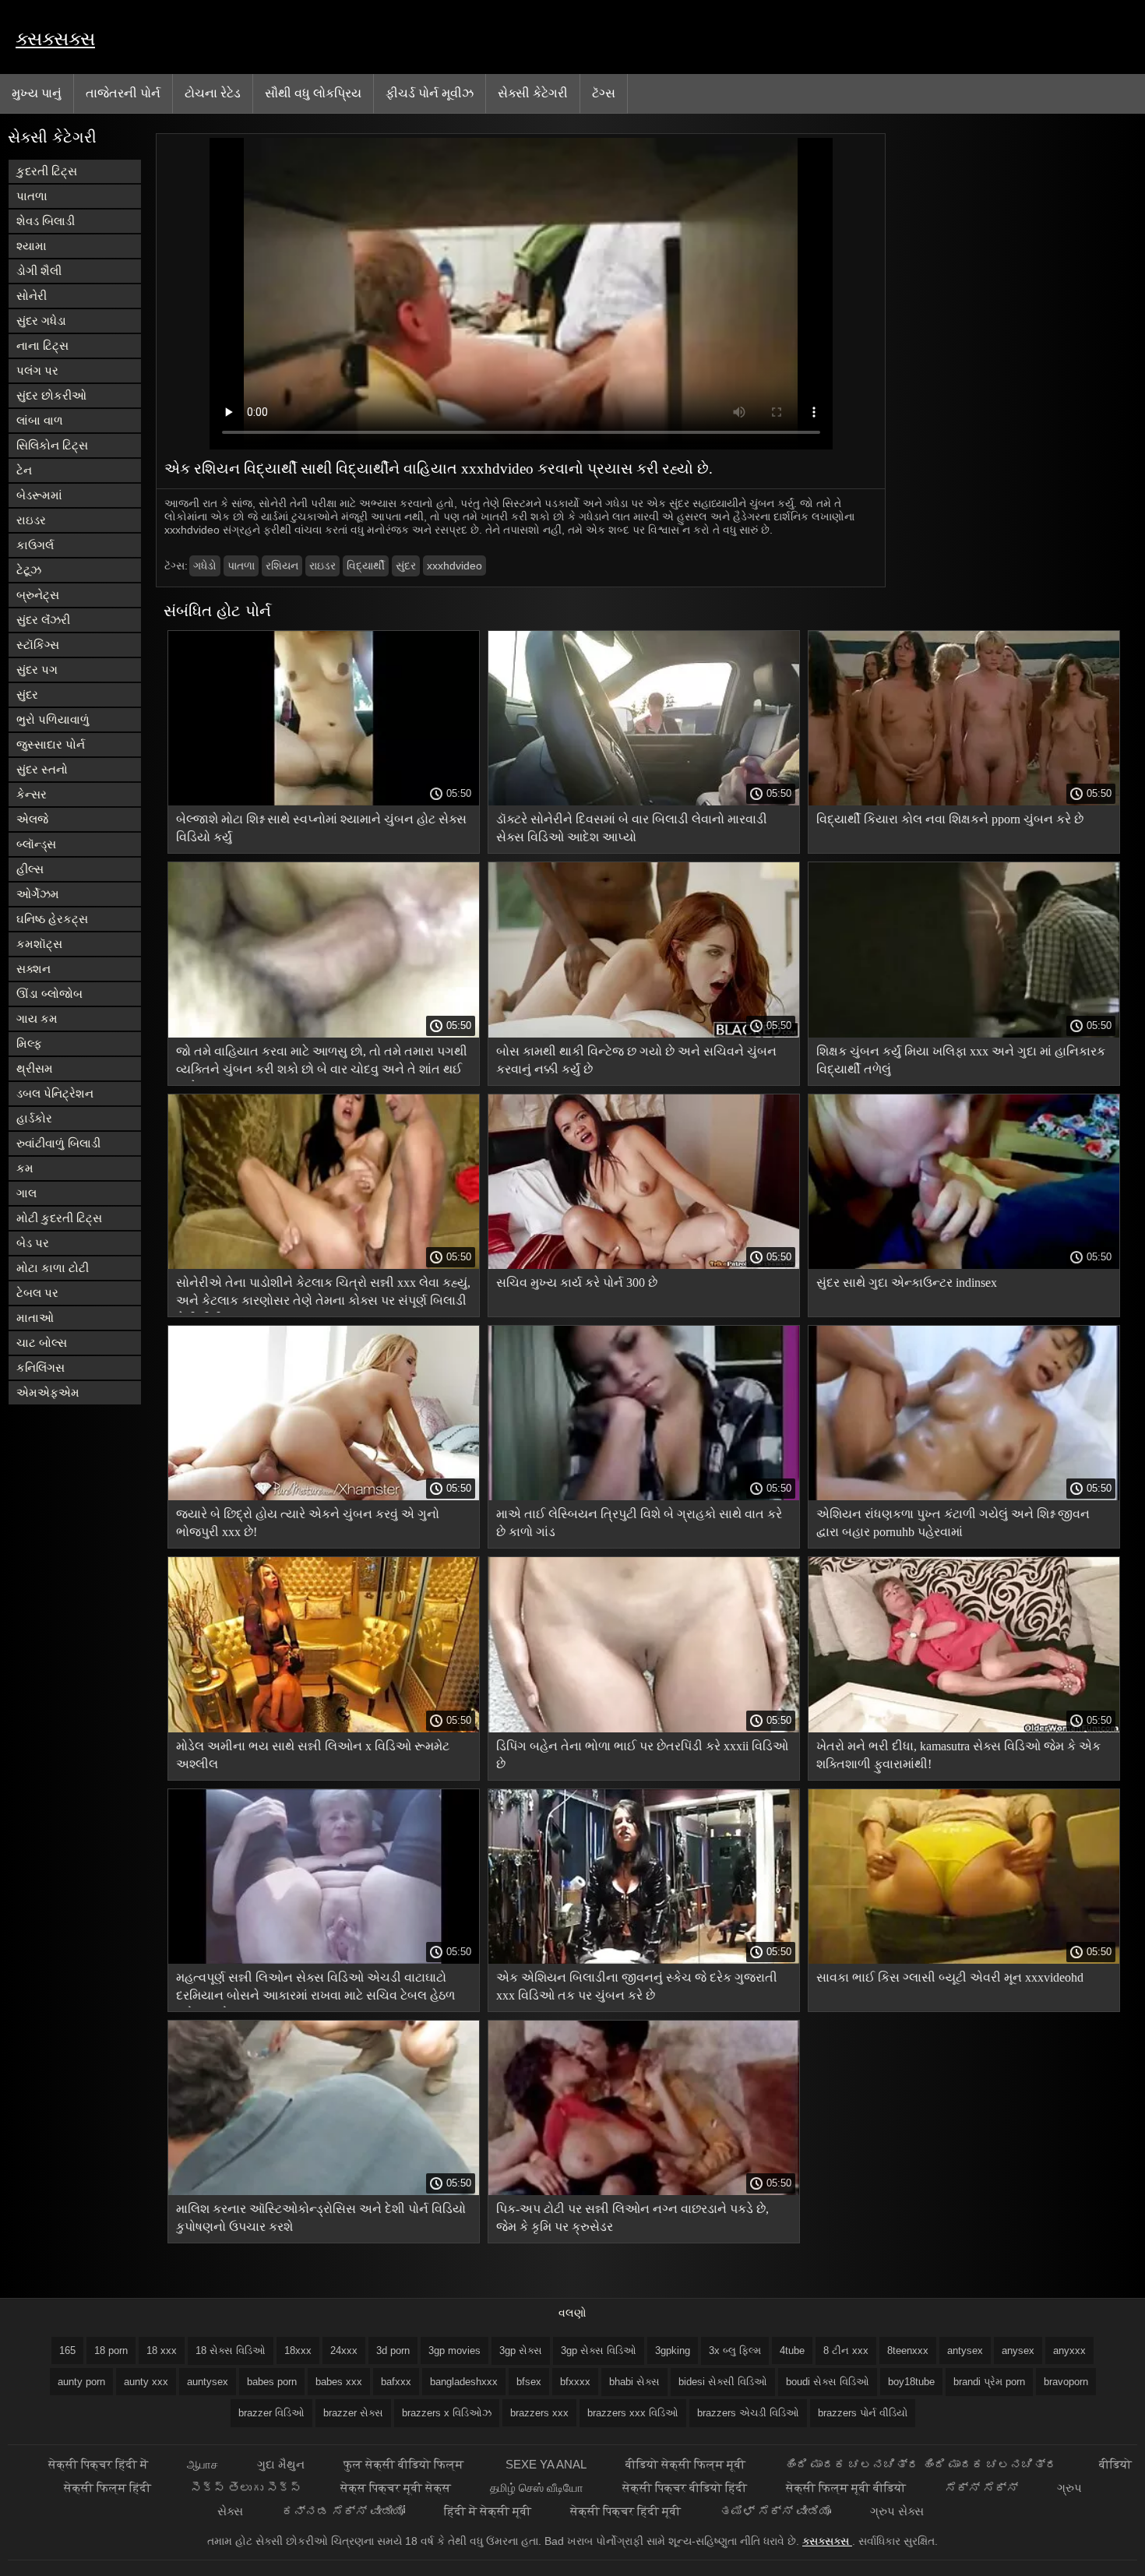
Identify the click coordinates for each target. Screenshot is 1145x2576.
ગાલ (26, 1193)
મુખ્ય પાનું (37, 93)
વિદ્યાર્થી (366, 566)
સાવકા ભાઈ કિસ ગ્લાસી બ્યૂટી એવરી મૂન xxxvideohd (950, 1977)
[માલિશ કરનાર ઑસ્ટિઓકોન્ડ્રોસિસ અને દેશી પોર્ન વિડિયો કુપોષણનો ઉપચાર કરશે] (324, 2191)
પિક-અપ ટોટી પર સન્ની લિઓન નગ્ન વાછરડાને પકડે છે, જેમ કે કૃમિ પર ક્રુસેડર (632, 2218)
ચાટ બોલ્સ (42, 1343)
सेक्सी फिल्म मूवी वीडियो (846, 2488)
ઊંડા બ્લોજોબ (49, 994)
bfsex (529, 2382)
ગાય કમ (37, 1018)
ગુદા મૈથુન (281, 2464)
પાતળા (32, 196)
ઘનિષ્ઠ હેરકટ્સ (52, 919)
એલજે (32, 819)
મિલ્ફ (29, 1043)
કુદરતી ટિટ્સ (47, 171)
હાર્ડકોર (34, 1118)
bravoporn (1066, 2382)
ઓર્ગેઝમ (38, 894)
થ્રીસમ (35, 1068)
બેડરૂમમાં (39, 495)
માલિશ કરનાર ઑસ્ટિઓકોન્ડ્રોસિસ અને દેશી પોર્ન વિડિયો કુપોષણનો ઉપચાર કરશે (321, 2218)
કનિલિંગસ (41, 1367)
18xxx (298, 2350)
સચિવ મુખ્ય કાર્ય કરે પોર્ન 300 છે (577, 1283)
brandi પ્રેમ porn (989, 2382)
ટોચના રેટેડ (213, 93)
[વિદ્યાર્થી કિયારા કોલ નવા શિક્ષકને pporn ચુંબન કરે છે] (964, 802)
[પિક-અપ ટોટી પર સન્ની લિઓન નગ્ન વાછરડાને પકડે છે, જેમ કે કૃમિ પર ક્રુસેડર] (644, 2191)
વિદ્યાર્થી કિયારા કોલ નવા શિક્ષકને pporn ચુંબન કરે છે (950, 819)
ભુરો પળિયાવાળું (53, 719)
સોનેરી (32, 296)
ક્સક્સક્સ (55, 39)
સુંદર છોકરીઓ (51, 395)
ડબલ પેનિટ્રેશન (55, 1093)
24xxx (344, 2350)
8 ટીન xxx (846, 2350)
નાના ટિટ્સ (42, 345)
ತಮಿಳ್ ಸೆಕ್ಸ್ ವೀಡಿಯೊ (775, 2511)
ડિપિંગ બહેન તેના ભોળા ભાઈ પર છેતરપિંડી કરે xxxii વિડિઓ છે (642, 1755)
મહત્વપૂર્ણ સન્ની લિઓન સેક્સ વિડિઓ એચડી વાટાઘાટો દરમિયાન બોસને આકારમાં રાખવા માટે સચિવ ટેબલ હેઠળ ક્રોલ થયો (315, 1989)
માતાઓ (35, 1318)
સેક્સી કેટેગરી (533, 93)
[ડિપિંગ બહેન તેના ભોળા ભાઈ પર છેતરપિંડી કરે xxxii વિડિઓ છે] (644, 1728)
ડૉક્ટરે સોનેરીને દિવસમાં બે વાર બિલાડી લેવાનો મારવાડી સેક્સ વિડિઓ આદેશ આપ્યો (632, 828)
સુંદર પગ (37, 670)
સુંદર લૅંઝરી (43, 620)
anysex (1018, 2350)
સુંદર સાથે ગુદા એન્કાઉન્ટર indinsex (907, 1283)
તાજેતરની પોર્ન (123, 93)
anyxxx (1069, 2350)
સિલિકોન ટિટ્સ (52, 445)
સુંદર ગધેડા (41, 321)
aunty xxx (146, 2382)
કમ (25, 1168)
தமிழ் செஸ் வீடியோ (537, 2488)
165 (67, 2350)
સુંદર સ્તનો (42, 769)
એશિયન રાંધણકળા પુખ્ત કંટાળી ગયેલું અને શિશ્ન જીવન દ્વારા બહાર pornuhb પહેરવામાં (953, 1523)
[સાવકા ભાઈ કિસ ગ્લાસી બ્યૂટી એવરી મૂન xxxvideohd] (964, 1960)
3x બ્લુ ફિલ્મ (735, 2350)
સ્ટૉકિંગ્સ (38, 645)
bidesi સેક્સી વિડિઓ (723, 2382)
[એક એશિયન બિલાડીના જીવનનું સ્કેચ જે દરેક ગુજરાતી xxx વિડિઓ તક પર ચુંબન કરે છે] (644, 1960)
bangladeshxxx (464, 2382)
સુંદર (27, 694)
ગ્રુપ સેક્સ (897, 2511)
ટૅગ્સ (604, 93)
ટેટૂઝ (29, 570)
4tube (792, 2350)
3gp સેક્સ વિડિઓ (599, 2350)
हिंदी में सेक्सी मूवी (488, 2511)
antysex (965, 2350)
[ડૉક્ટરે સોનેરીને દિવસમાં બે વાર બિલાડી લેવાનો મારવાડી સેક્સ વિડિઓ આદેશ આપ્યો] (644, 802)
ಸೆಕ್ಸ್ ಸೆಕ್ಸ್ (981, 2488)
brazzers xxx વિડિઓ (633, 2413)
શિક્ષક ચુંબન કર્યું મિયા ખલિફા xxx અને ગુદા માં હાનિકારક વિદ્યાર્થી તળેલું (961, 1060)
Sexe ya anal (546, 2464)
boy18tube (911, 2382)
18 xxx (162, 2350)
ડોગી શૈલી (39, 271)
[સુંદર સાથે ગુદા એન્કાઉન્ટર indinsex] (964, 1265)
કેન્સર (32, 794)
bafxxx (396, 2382)
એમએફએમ (48, 1392)
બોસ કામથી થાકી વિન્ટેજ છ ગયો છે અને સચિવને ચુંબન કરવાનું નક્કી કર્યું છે (636, 1060)
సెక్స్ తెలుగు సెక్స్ (246, 2488)
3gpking (673, 2350)
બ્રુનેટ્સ (38, 595)
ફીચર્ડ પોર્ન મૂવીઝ (430, 93)
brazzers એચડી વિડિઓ (748, 2413)
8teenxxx (908, 2350)
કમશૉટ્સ (39, 944)
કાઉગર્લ (35, 545)
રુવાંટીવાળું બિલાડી (58, 1143)
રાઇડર (31, 520)
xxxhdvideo (454, 566)
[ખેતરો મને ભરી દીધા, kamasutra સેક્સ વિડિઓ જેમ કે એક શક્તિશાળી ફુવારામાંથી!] (964, 1728)
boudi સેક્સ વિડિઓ (828, 2382)
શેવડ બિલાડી (46, 221)
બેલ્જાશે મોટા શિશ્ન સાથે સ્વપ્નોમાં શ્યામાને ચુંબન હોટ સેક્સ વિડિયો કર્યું (321, 828)
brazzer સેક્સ (353, 2413)
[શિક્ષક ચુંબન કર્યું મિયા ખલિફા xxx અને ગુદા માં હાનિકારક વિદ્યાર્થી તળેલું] (964, 1034)
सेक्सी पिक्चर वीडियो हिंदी (685, 2488)
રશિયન (282, 566)
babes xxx (339, 2382)
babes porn (272, 2382)
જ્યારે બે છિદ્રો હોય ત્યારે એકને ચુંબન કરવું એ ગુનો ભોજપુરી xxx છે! (308, 1523)
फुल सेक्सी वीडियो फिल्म (405, 2464)
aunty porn (81, 2382)
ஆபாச (203, 2464)
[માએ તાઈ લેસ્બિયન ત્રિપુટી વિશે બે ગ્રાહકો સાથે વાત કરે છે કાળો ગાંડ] (644, 1496)
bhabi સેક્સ (634, 2382)
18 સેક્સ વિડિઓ (231, 2350)
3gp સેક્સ (521, 2350)
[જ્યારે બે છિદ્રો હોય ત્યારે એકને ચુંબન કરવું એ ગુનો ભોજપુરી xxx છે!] (324, 1496)
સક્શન (33, 969)
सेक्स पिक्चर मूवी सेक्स (396, 2488)
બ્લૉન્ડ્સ (36, 844)
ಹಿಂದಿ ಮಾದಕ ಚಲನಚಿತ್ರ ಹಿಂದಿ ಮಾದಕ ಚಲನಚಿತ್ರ (922, 2464)
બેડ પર (33, 1243)
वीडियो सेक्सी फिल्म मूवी (685, 2464)
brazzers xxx (539, 2413)
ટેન (24, 470)
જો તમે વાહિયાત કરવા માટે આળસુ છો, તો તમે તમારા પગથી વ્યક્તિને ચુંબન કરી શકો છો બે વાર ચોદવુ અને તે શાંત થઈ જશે (322, 1063)
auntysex (208, 2382)
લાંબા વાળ (40, 420)
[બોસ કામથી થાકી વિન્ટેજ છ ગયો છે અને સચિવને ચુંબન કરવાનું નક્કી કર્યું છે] (644, 1034)
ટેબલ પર (37, 1293)
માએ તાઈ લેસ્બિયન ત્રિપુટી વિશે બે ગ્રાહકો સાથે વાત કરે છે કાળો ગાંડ (639, 1523)
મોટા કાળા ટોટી (53, 1268)
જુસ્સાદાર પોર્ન (51, 744)
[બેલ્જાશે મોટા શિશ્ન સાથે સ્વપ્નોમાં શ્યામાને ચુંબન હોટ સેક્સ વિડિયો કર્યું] (324, 802)
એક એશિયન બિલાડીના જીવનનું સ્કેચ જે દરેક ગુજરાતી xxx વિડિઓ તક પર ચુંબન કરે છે (637, 1986)
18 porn (111, 2350)
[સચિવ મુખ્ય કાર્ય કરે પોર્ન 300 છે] (644, 1265)
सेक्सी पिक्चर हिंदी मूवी (625, 2511)
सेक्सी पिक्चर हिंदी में (98, 2464)
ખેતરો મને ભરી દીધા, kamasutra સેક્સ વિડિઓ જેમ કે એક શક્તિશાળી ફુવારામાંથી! (958, 1755)
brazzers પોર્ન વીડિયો (863, 2413)
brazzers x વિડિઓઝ (447, 2413)
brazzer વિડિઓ (271, 2413)
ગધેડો (205, 566)
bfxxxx (575, 2382)
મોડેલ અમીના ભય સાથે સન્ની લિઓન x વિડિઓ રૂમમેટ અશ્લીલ (313, 1755)
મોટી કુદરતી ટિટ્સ (59, 1218)
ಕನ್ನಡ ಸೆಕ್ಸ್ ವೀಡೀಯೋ (343, 2511)
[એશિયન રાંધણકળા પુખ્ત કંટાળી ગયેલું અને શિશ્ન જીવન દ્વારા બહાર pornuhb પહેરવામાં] (964, 1496)
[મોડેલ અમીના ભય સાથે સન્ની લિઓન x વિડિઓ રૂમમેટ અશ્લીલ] (324, 1728)
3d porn (393, 2350)
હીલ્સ (30, 869)
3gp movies (454, 2350)
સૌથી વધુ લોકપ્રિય (313, 93)
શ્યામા (32, 246)
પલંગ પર (37, 370)
